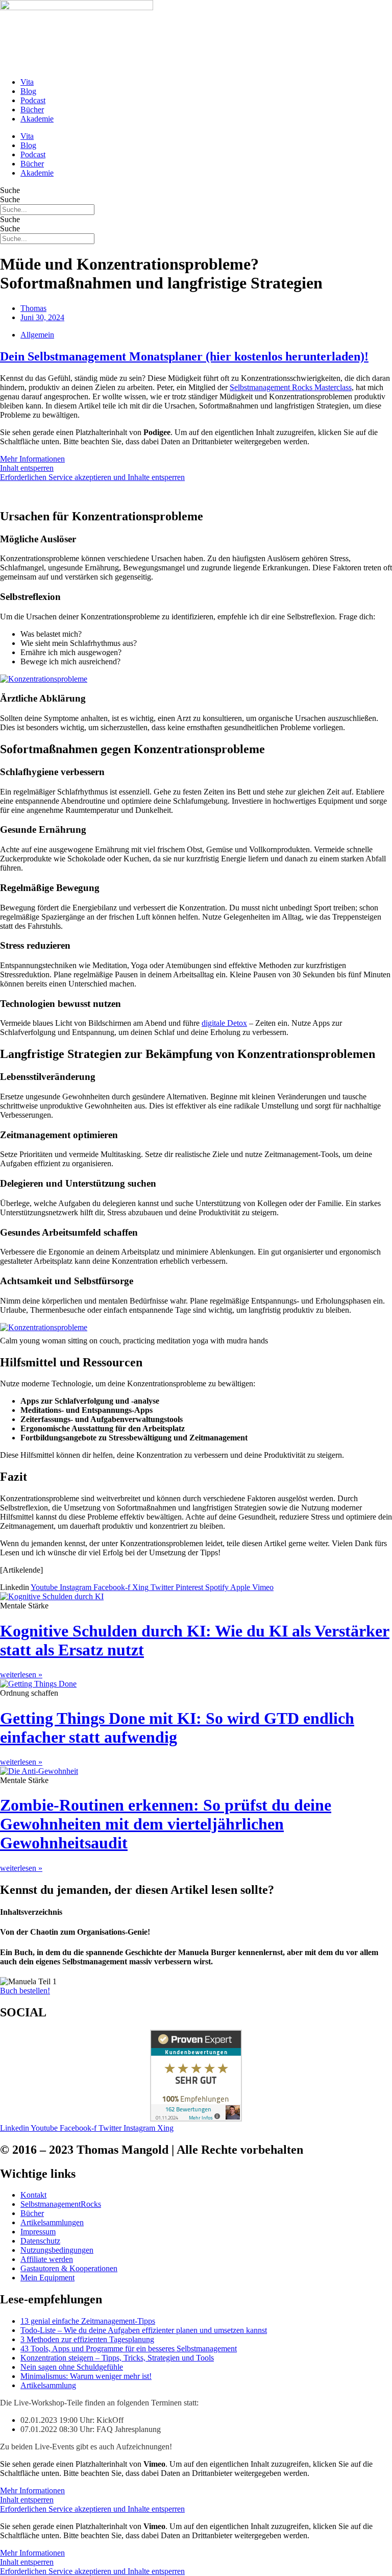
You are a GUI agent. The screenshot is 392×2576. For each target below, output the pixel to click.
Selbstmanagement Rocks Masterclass (291, 387)
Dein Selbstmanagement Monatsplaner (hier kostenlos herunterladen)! (184, 356)
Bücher (32, 110)
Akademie (37, 119)
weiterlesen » (21, 1675)
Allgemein (37, 335)
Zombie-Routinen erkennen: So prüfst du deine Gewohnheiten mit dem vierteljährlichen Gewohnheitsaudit (166, 1824)
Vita (27, 82)
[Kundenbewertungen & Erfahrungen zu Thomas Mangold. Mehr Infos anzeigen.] (196, 2119)
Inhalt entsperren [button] (27, 468)
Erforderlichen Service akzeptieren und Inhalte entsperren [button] (92, 477)
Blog (28, 91)
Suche (10, 190)
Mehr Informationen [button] (32, 459)
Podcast (33, 100)
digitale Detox (224, 1023)
